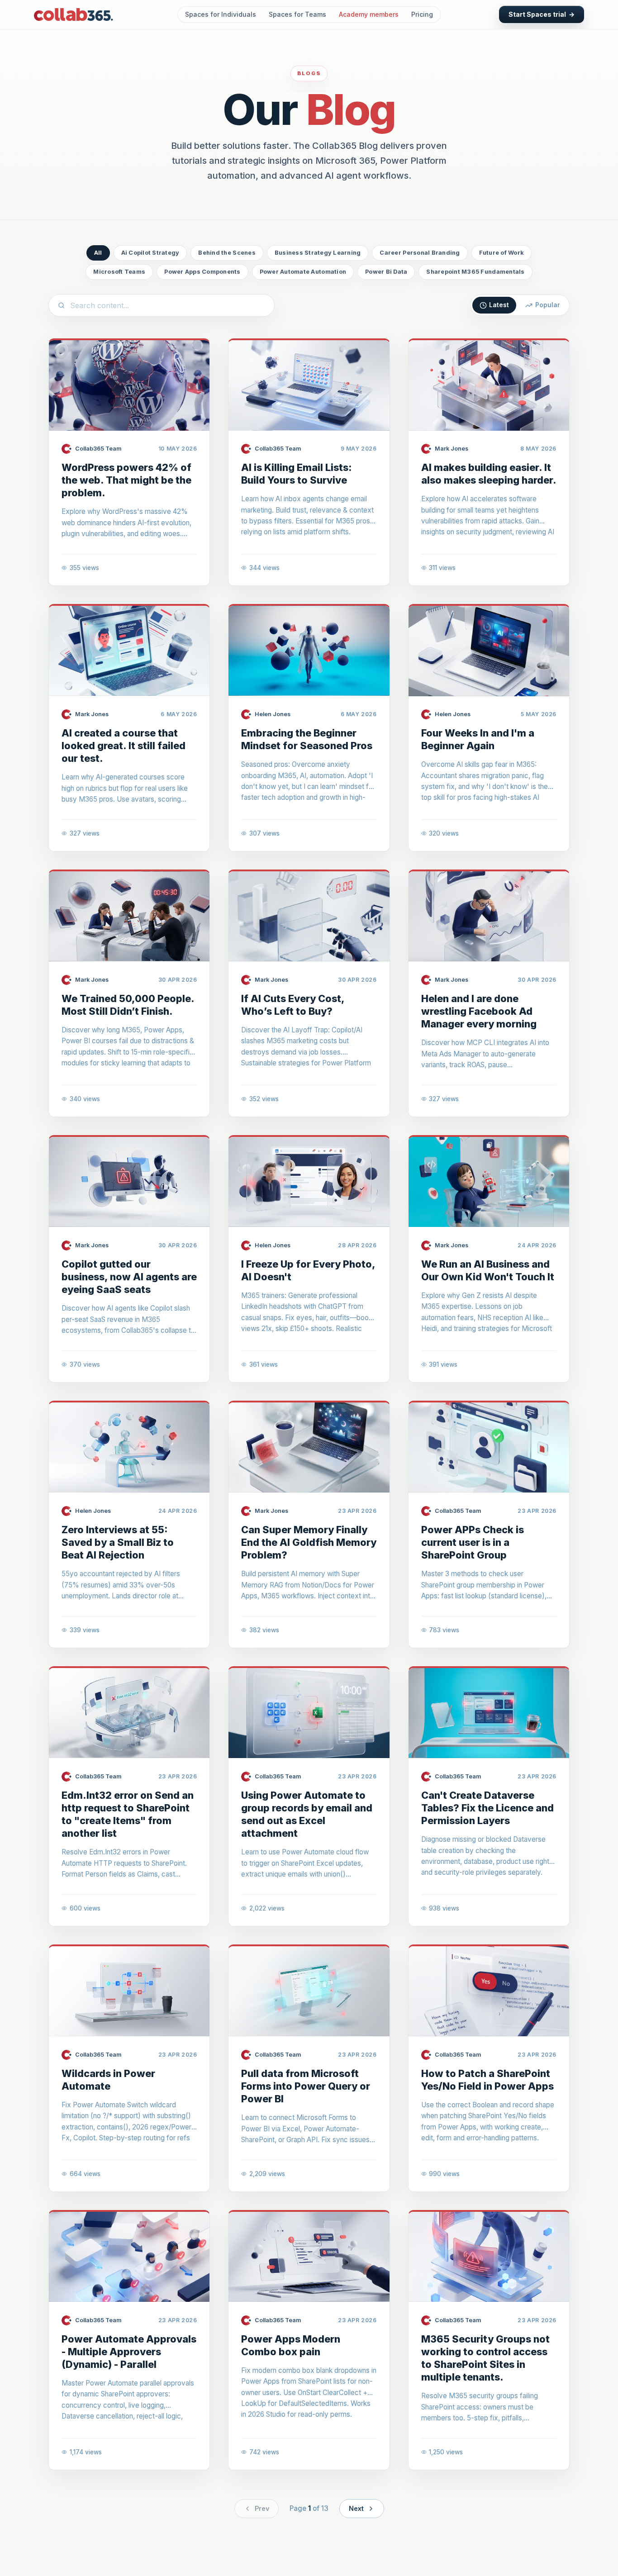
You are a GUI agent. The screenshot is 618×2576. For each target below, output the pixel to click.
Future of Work (502, 253)
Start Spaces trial (542, 14)
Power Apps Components (202, 272)
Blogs (309, 73)
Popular (548, 305)
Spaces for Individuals (221, 14)
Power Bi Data (386, 272)
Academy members (369, 14)
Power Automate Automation (303, 272)
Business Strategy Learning (318, 253)
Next (356, 2508)
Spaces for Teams (297, 14)
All (98, 253)
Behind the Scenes (227, 253)
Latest (499, 305)
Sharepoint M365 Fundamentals (475, 272)
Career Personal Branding (420, 253)
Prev (262, 2508)
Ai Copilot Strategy (150, 253)
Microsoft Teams (119, 272)
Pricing (422, 14)
